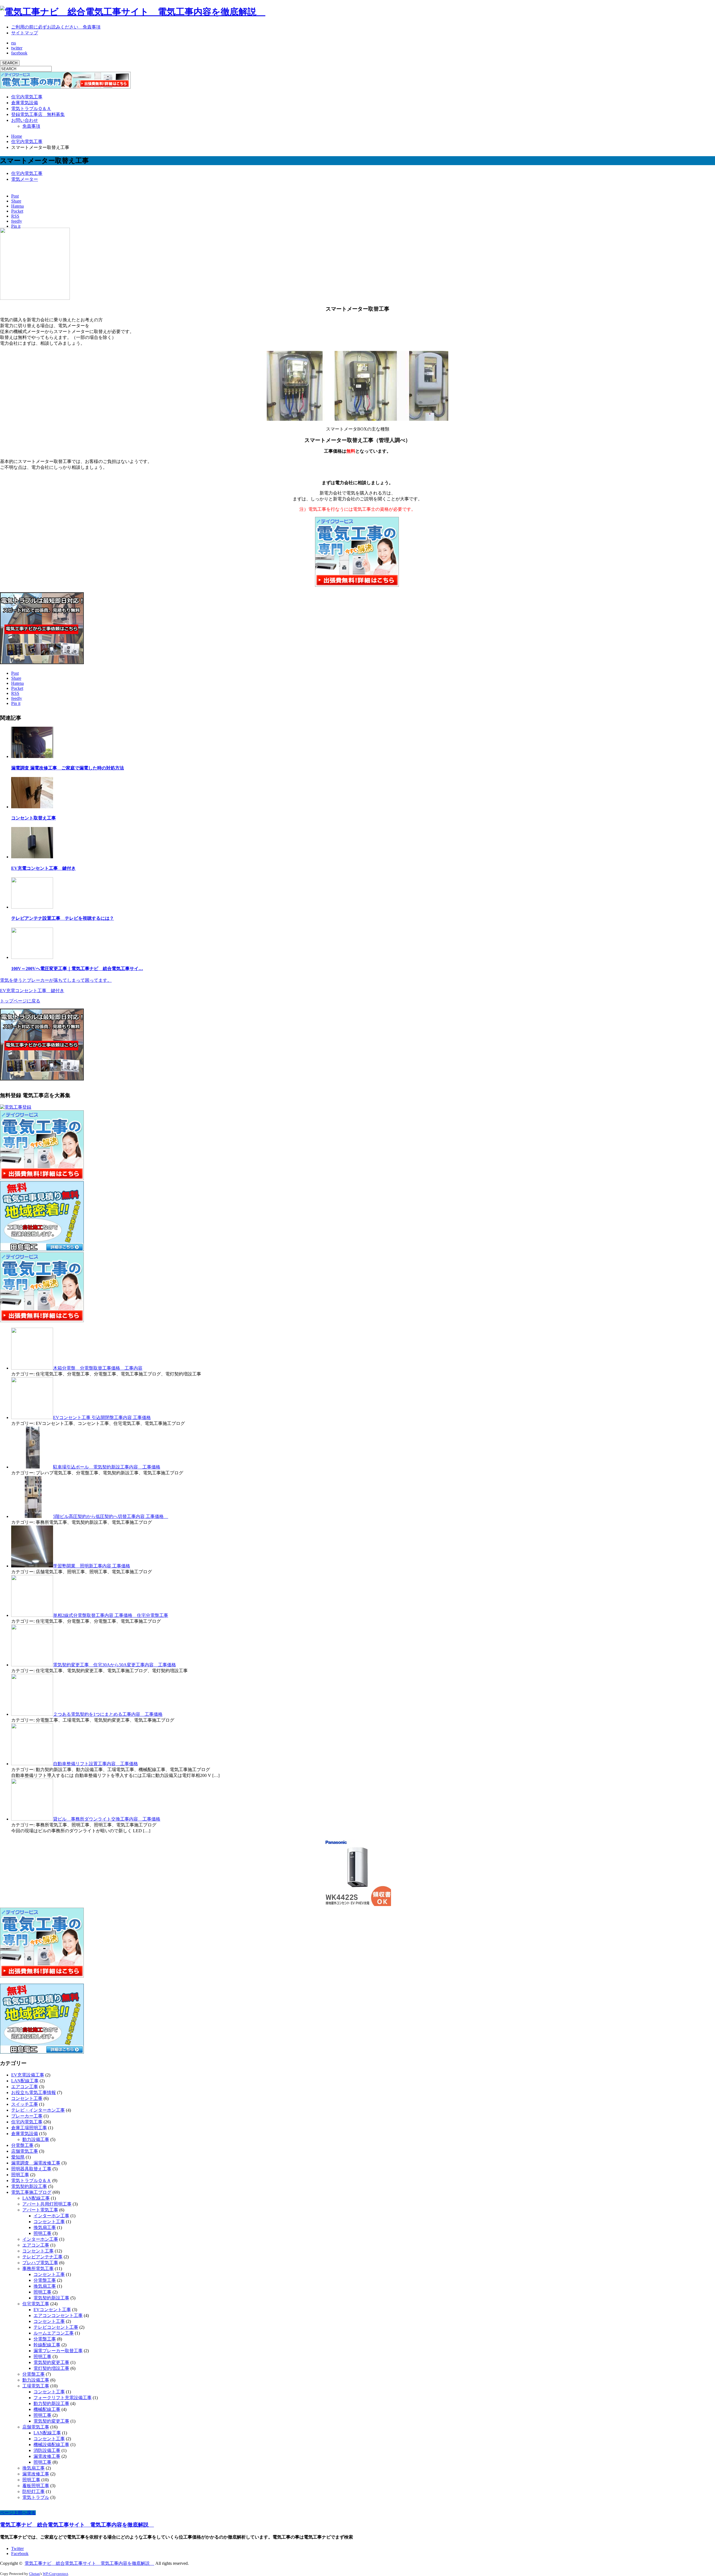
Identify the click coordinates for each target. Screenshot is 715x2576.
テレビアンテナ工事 (42, 2257)
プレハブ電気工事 (40, 2263)
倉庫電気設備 (25, 103)
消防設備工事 (47, 2450)
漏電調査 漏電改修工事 (36, 2163)
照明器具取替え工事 (31, 2169)
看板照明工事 (36, 2486)
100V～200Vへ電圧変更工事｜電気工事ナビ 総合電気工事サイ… (77, 969)
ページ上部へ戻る (18, 2513)
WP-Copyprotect (55, 2574)
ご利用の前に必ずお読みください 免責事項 (56, 27)
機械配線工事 (47, 2409)
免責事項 (31, 126)
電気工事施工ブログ (31, 2192)
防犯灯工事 (34, 2491)
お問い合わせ (25, 120)
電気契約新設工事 (29, 2186)
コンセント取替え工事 (34, 818)
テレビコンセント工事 (56, 2327)
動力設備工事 (36, 2139)
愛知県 (18, 2157)
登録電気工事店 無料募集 (38, 114)
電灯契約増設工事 (51, 2368)
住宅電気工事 (36, 2304)
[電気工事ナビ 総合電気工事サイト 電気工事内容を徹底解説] (133, 12)
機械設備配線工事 (51, 2445)
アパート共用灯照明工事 (47, 2204)
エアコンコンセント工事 (58, 2315)
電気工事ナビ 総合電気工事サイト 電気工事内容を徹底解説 (77, 2525)
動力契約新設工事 (51, 2403)
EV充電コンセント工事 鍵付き (43, 868)
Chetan (34, 2574)
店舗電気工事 (25, 2151)
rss (14, 43)
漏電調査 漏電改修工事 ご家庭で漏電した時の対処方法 (68, 768)
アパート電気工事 (40, 2210)
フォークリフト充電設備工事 (63, 2398)
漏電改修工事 (47, 2456)
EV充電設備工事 (28, 2075)
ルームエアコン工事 (54, 2333)
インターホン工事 (51, 2216)
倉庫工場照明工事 (29, 2128)
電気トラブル (36, 2497)
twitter (17, 48)
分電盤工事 (22, 2145)
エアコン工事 (25, 2087)
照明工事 (20, 2175)
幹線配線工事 (47, 2345)
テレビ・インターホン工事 (38, 2110)
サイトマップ (25, 33)
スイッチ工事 (25, 2104)
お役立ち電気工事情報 (34, 2093)
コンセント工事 (27, 2098)
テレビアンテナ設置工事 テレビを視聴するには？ (63, 918)
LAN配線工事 (25, 2081)
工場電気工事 (36, 2386)
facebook (19, 53)
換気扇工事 (45, 2227)
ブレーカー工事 (27, 2116)
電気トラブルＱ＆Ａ (31, 109)
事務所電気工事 (38, 2269)
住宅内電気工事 (27, 97)
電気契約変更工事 (51, 2362)
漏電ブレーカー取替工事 (58, 2351)
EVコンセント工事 (52, 2310)
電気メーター (25, 179)
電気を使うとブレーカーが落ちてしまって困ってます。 (56, 980)
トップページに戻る (20, 1001)
